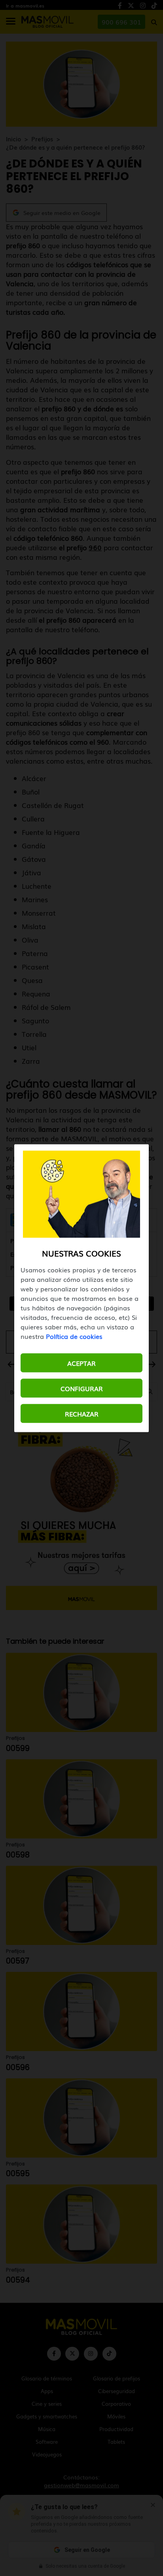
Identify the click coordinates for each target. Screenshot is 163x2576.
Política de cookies (74, 1336)
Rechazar (82, 1413)
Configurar (82, 1388)
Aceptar (81, 1363)
